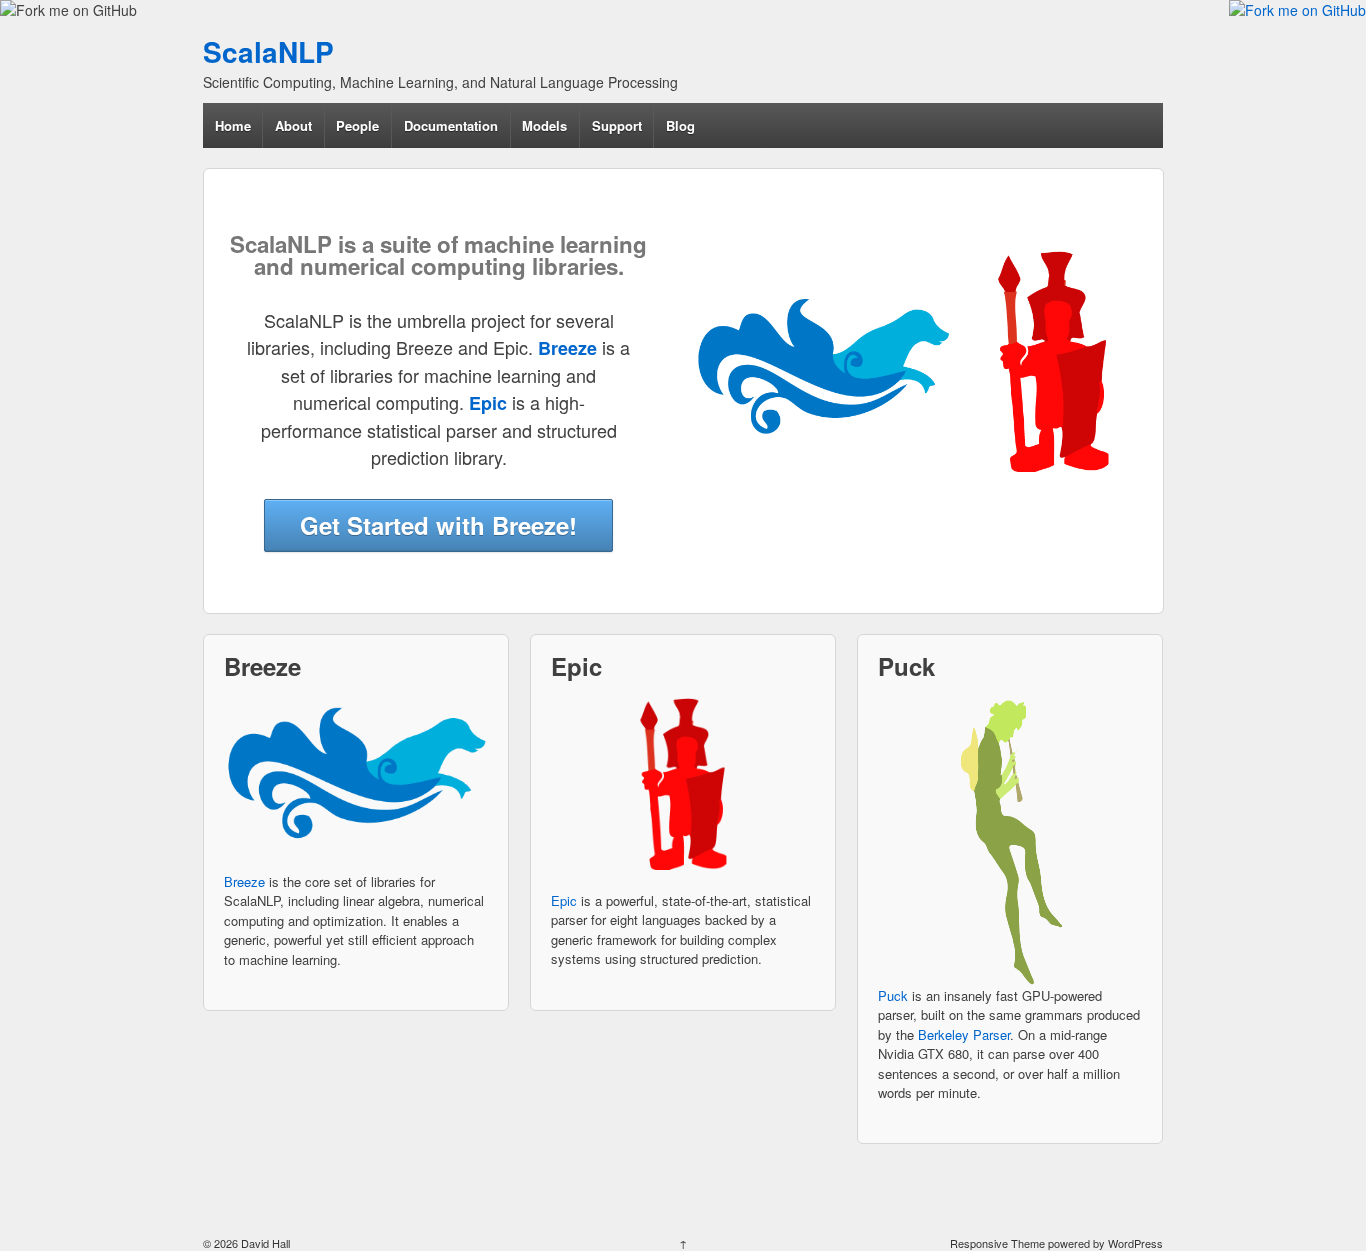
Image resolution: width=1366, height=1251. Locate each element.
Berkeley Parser (964, 1034)
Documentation (451, 125)
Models (544, 125)
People (357, 125)
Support (617, 125)
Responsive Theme (997, 1243)
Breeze (244, 881)
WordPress (1135, 1243)
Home (233, 125)
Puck (893, 995)
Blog (680, 125)
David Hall (264, 1243)
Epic (564, 900)
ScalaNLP (268, 51)
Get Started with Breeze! (438, 525)
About (293, 125)
